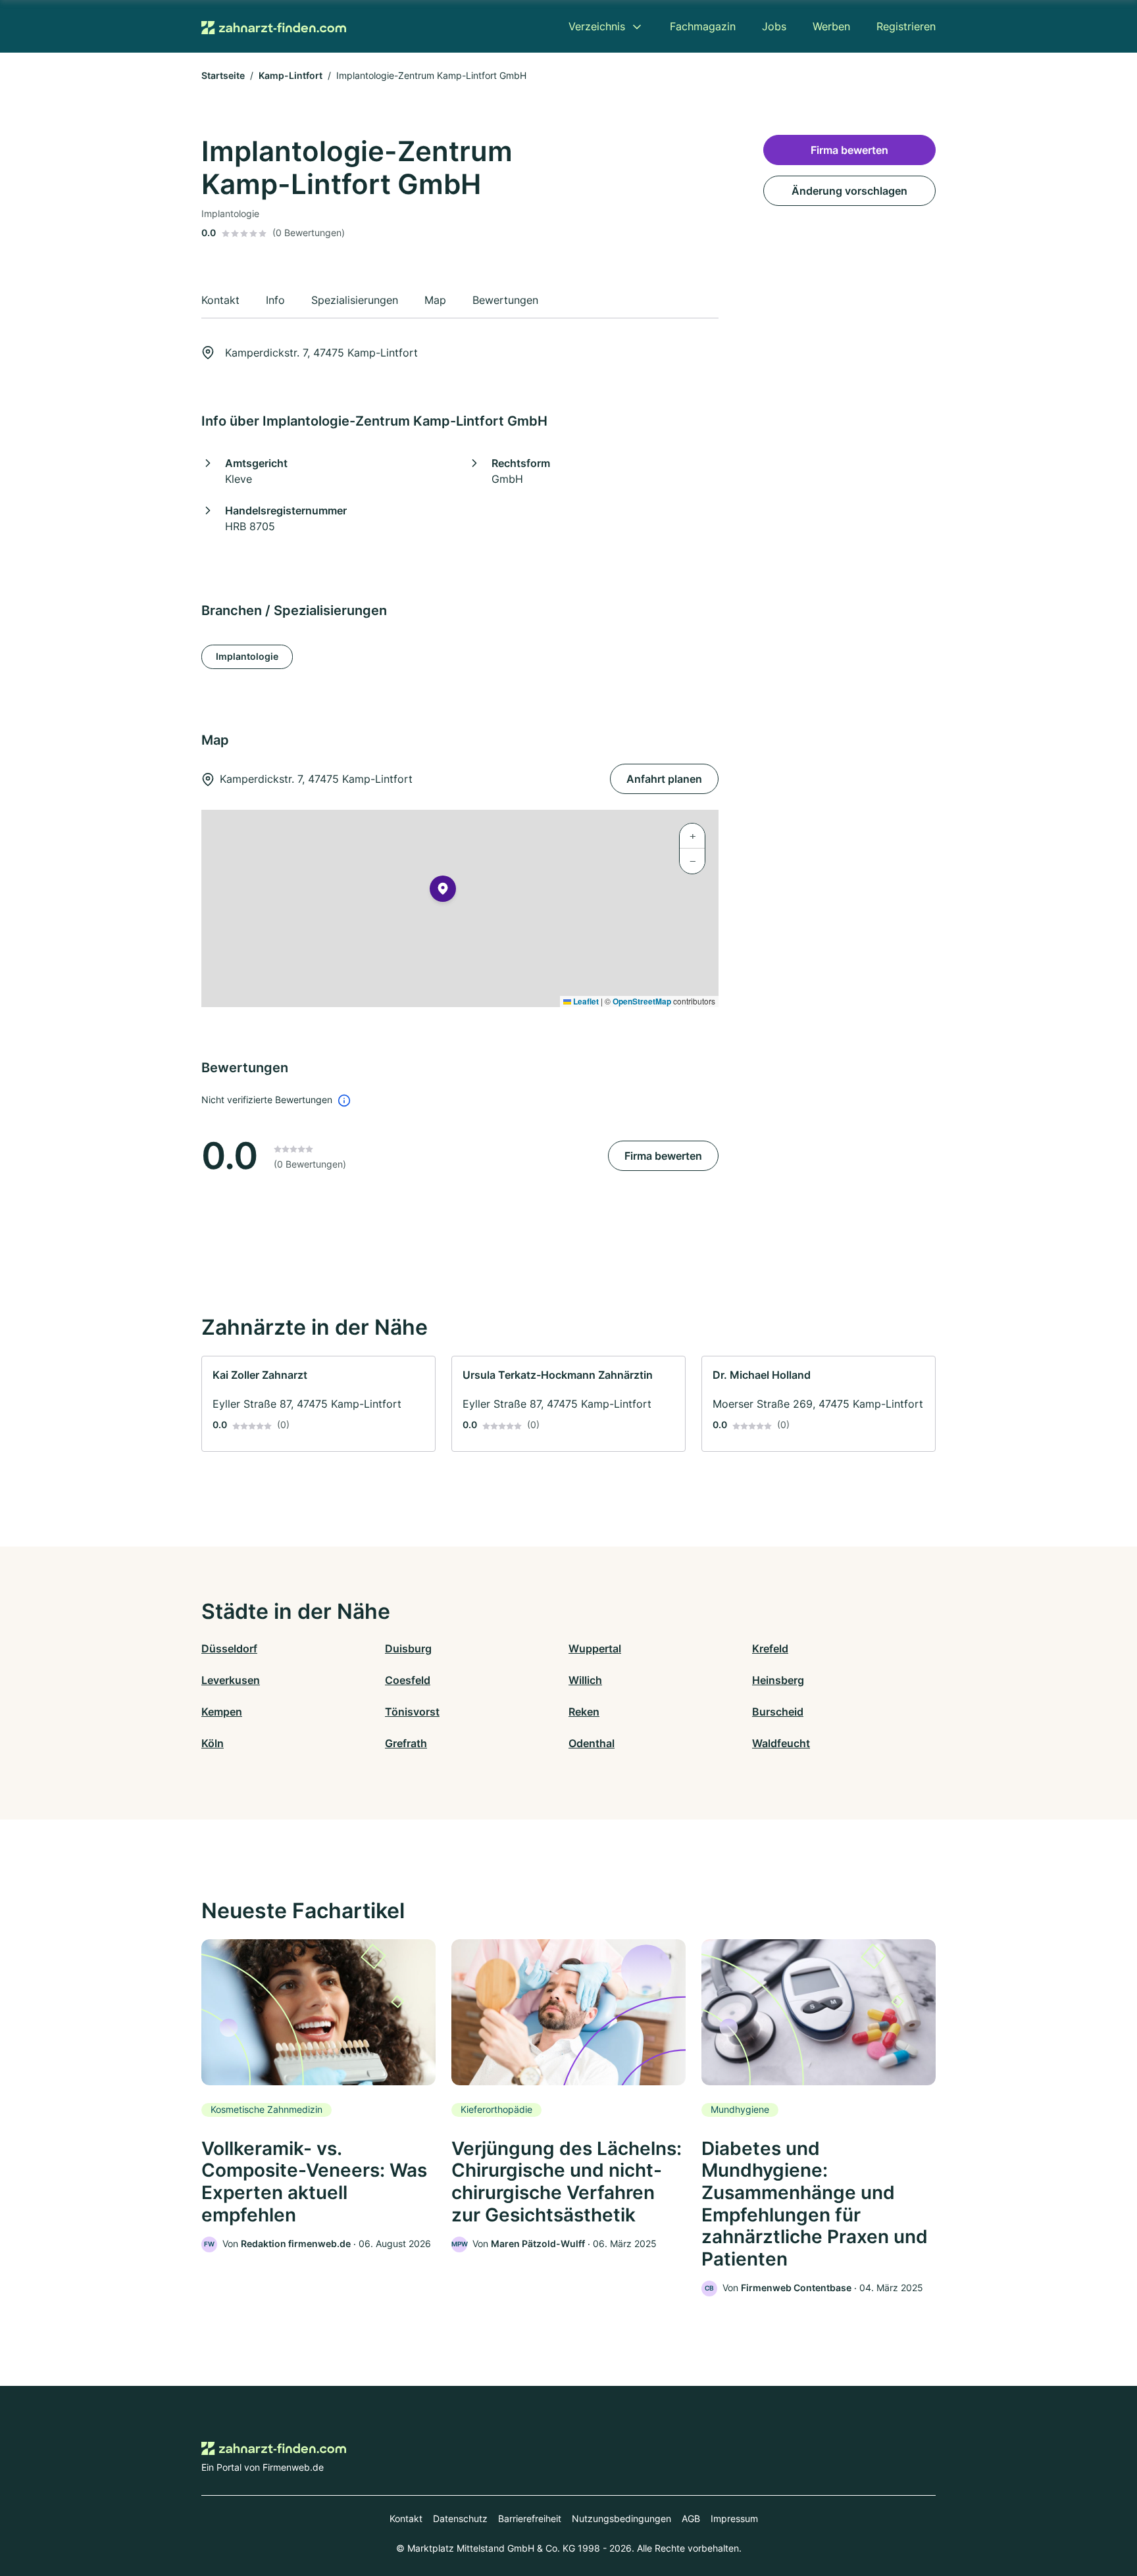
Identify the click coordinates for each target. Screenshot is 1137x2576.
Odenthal (592, 1743)
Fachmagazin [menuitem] (703, 26)
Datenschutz (460, 2518)
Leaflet (585, 1001)
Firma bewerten (663, 1156)
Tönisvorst (412, 1712)
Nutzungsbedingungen (621, 2518)
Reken (584, 1712)
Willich (585, 1680)
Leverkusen (231, 1680)
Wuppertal (595, 1648)
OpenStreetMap (642, 1001)
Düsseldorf (229, 1648)
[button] (443, 891)
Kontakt (406, 2518)
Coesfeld (408, 1680)
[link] (318, 1404)
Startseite (223, 75)
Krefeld (770, 1648)
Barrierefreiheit (530, 2518)
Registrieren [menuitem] (906, 26)
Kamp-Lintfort (291, 75)
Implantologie (247, 656)
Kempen (222, 1712)
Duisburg (408, 1648)
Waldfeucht (781, 1743)
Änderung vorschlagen (849, 191)
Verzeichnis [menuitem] (597, 26)
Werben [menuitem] (831, 26)
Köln (213, 1743)
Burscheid (778, 1712)
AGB (691, 2518)
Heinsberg (778, 1680)
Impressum (734, 2518)
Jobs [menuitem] (774, 26)
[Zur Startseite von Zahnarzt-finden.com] (274, 26)
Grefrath (406, 1743)
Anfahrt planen (664, 779)
